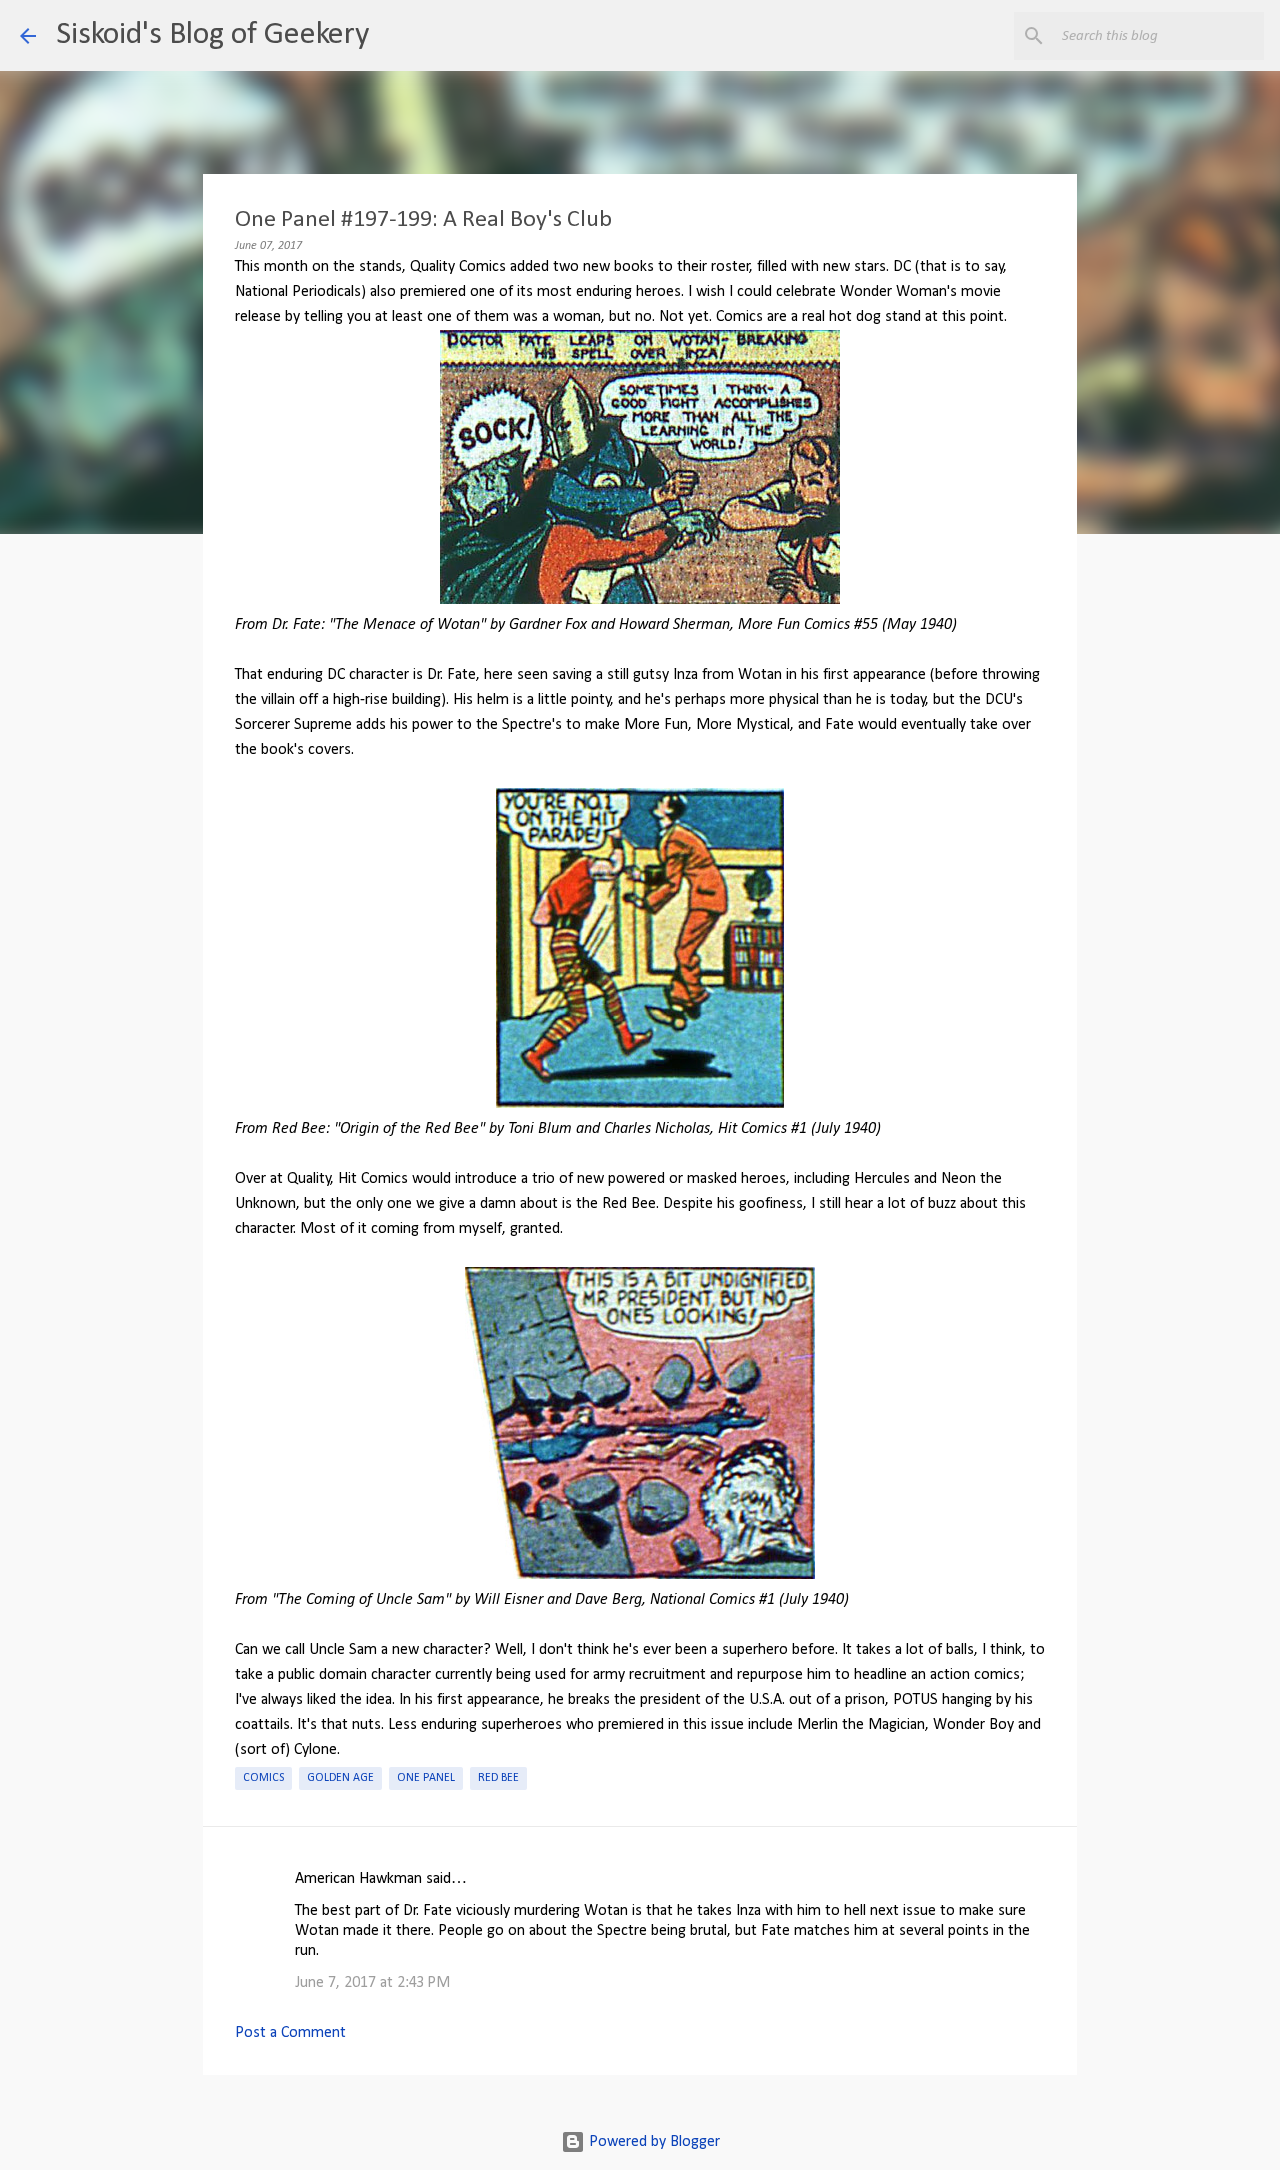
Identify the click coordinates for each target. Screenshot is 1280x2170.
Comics (263, 1778)
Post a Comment (290, 2033)
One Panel (426, 1778)
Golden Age (340, 1778)
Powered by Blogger (652, 2142)
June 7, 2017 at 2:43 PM (372, 1983)
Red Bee (498, 1778)
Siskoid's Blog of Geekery (212, 35)
